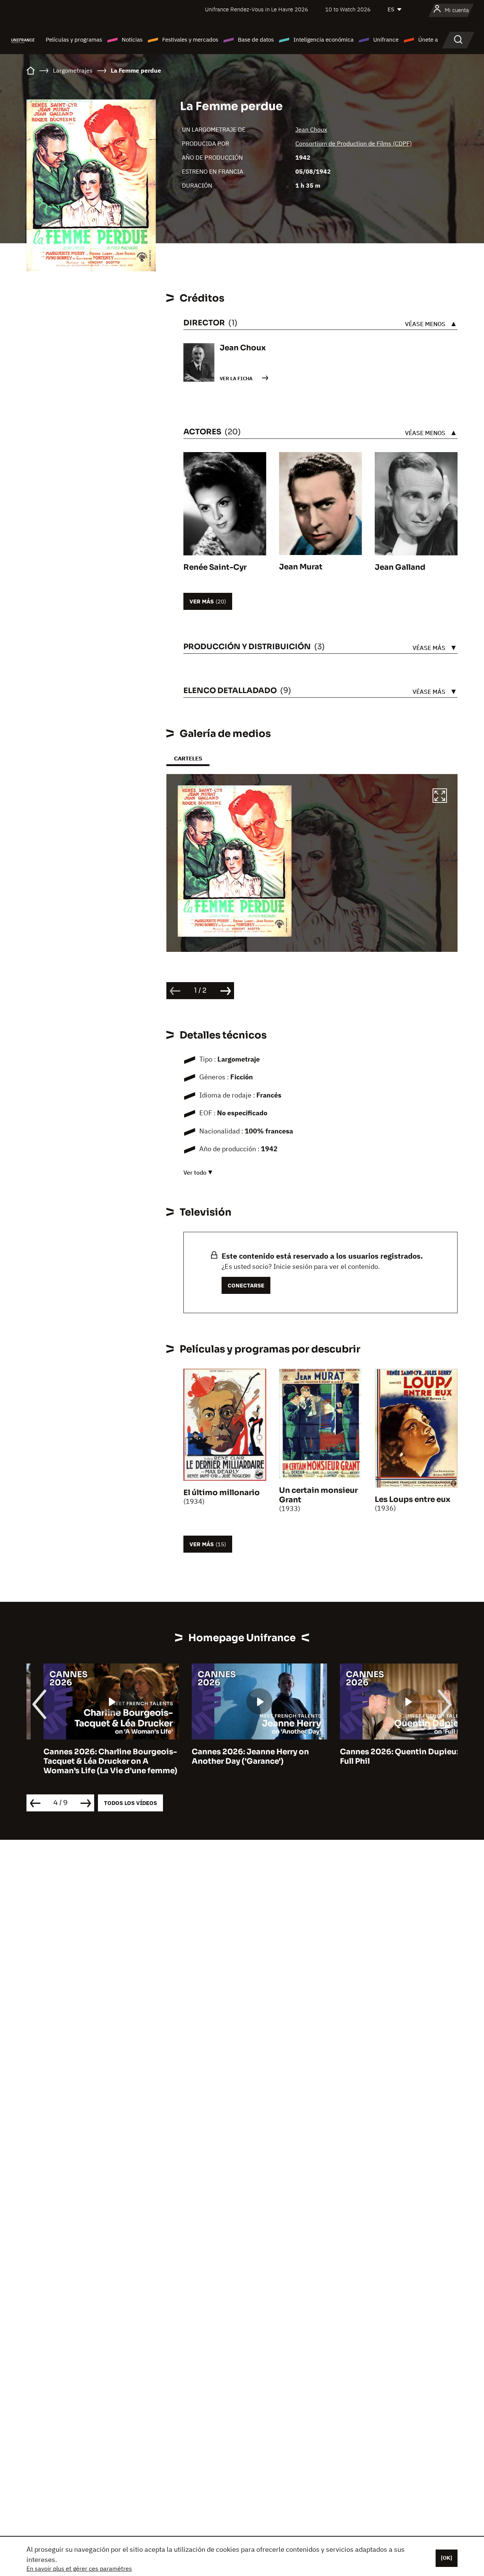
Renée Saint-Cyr (215, 567)
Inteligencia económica (323, 40)
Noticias (132, 40)
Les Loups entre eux (413, 1499)
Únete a (428, 40)
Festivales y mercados (190, 40)
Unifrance (386, 40)
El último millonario (222, 1493)
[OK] (447, 2558)
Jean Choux (311, 129)
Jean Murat (301, 567)
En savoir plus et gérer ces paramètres (79, 2568)
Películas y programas (74, 40)
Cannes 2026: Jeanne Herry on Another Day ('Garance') (233, 1757)
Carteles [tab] (188, 758)
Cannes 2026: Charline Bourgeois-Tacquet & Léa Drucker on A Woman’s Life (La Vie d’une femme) (93, 1761)
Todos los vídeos (130, 1803)
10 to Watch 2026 (348, 9)
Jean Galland (400, 567)
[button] (440, 797)
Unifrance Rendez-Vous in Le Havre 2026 (257, 9)
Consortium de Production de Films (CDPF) (354, 143)
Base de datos (256, 40)
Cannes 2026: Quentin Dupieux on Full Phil (389, 1757)
